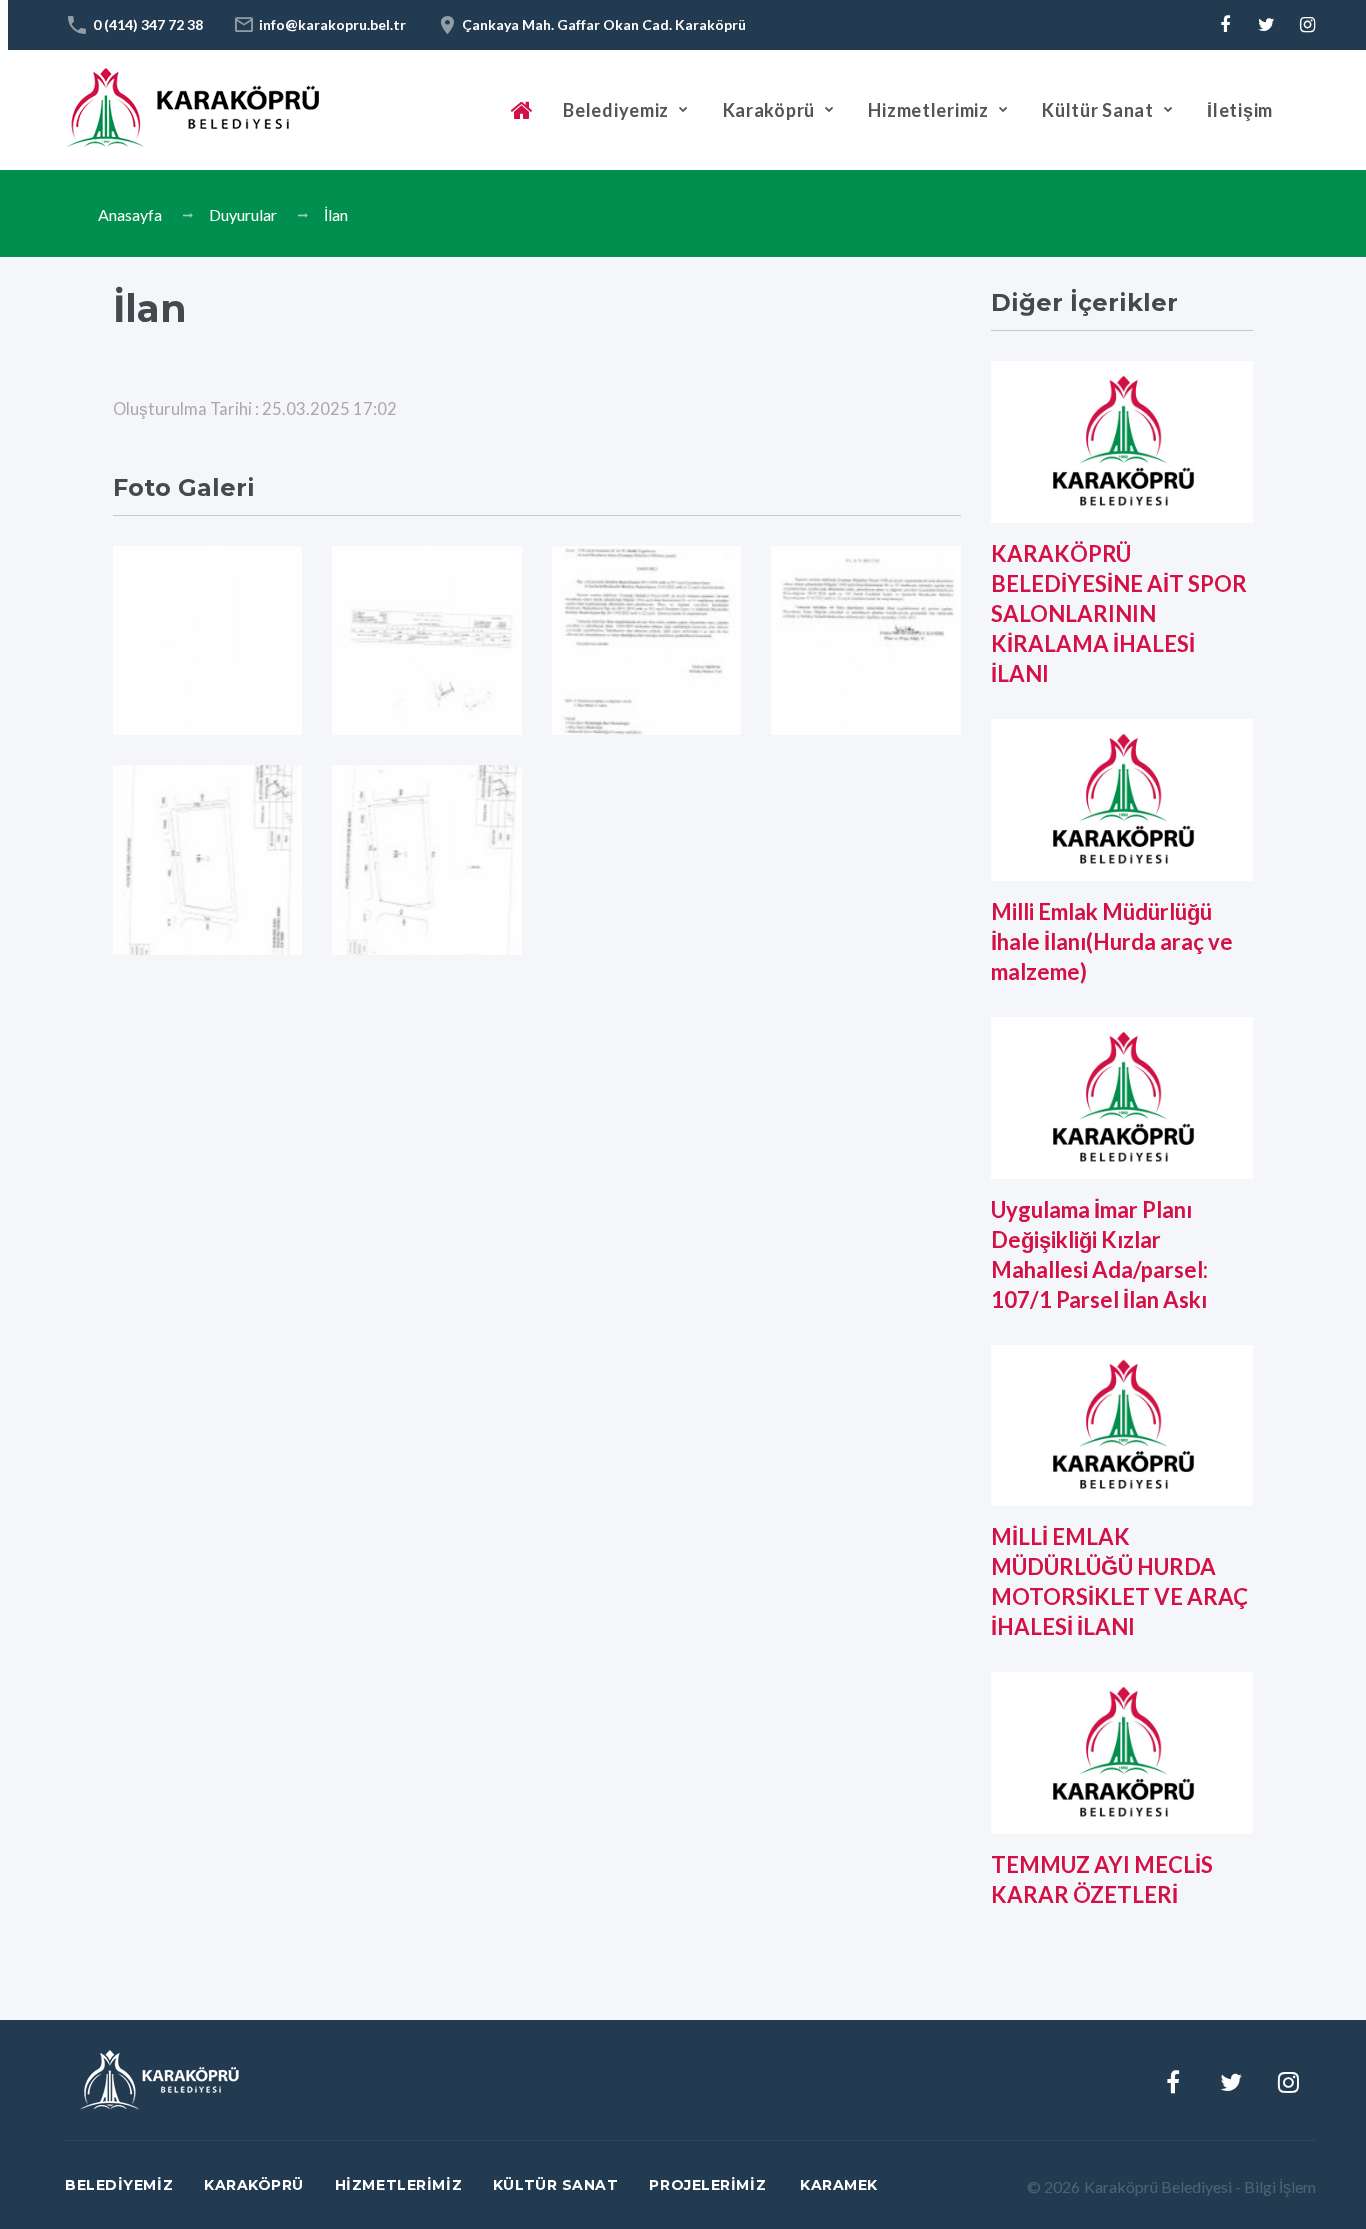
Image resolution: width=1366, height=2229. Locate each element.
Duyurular (243, 214)
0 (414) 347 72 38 (148, 24)
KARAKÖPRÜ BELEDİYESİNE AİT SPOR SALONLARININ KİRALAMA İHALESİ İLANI (1119, 613)
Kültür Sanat (1098, 110)
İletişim (1240, 110)
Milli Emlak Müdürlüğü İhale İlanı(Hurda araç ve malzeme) (1112, 941)
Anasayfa (130, 214)
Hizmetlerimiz (928, 110)
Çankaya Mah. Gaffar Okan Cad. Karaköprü (604, 24)
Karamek (839, 2185)
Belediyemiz (616, 110)
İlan (336, 214)
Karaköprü (769, 110)
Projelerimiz (707, 2185)
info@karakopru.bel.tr (332, 24)
